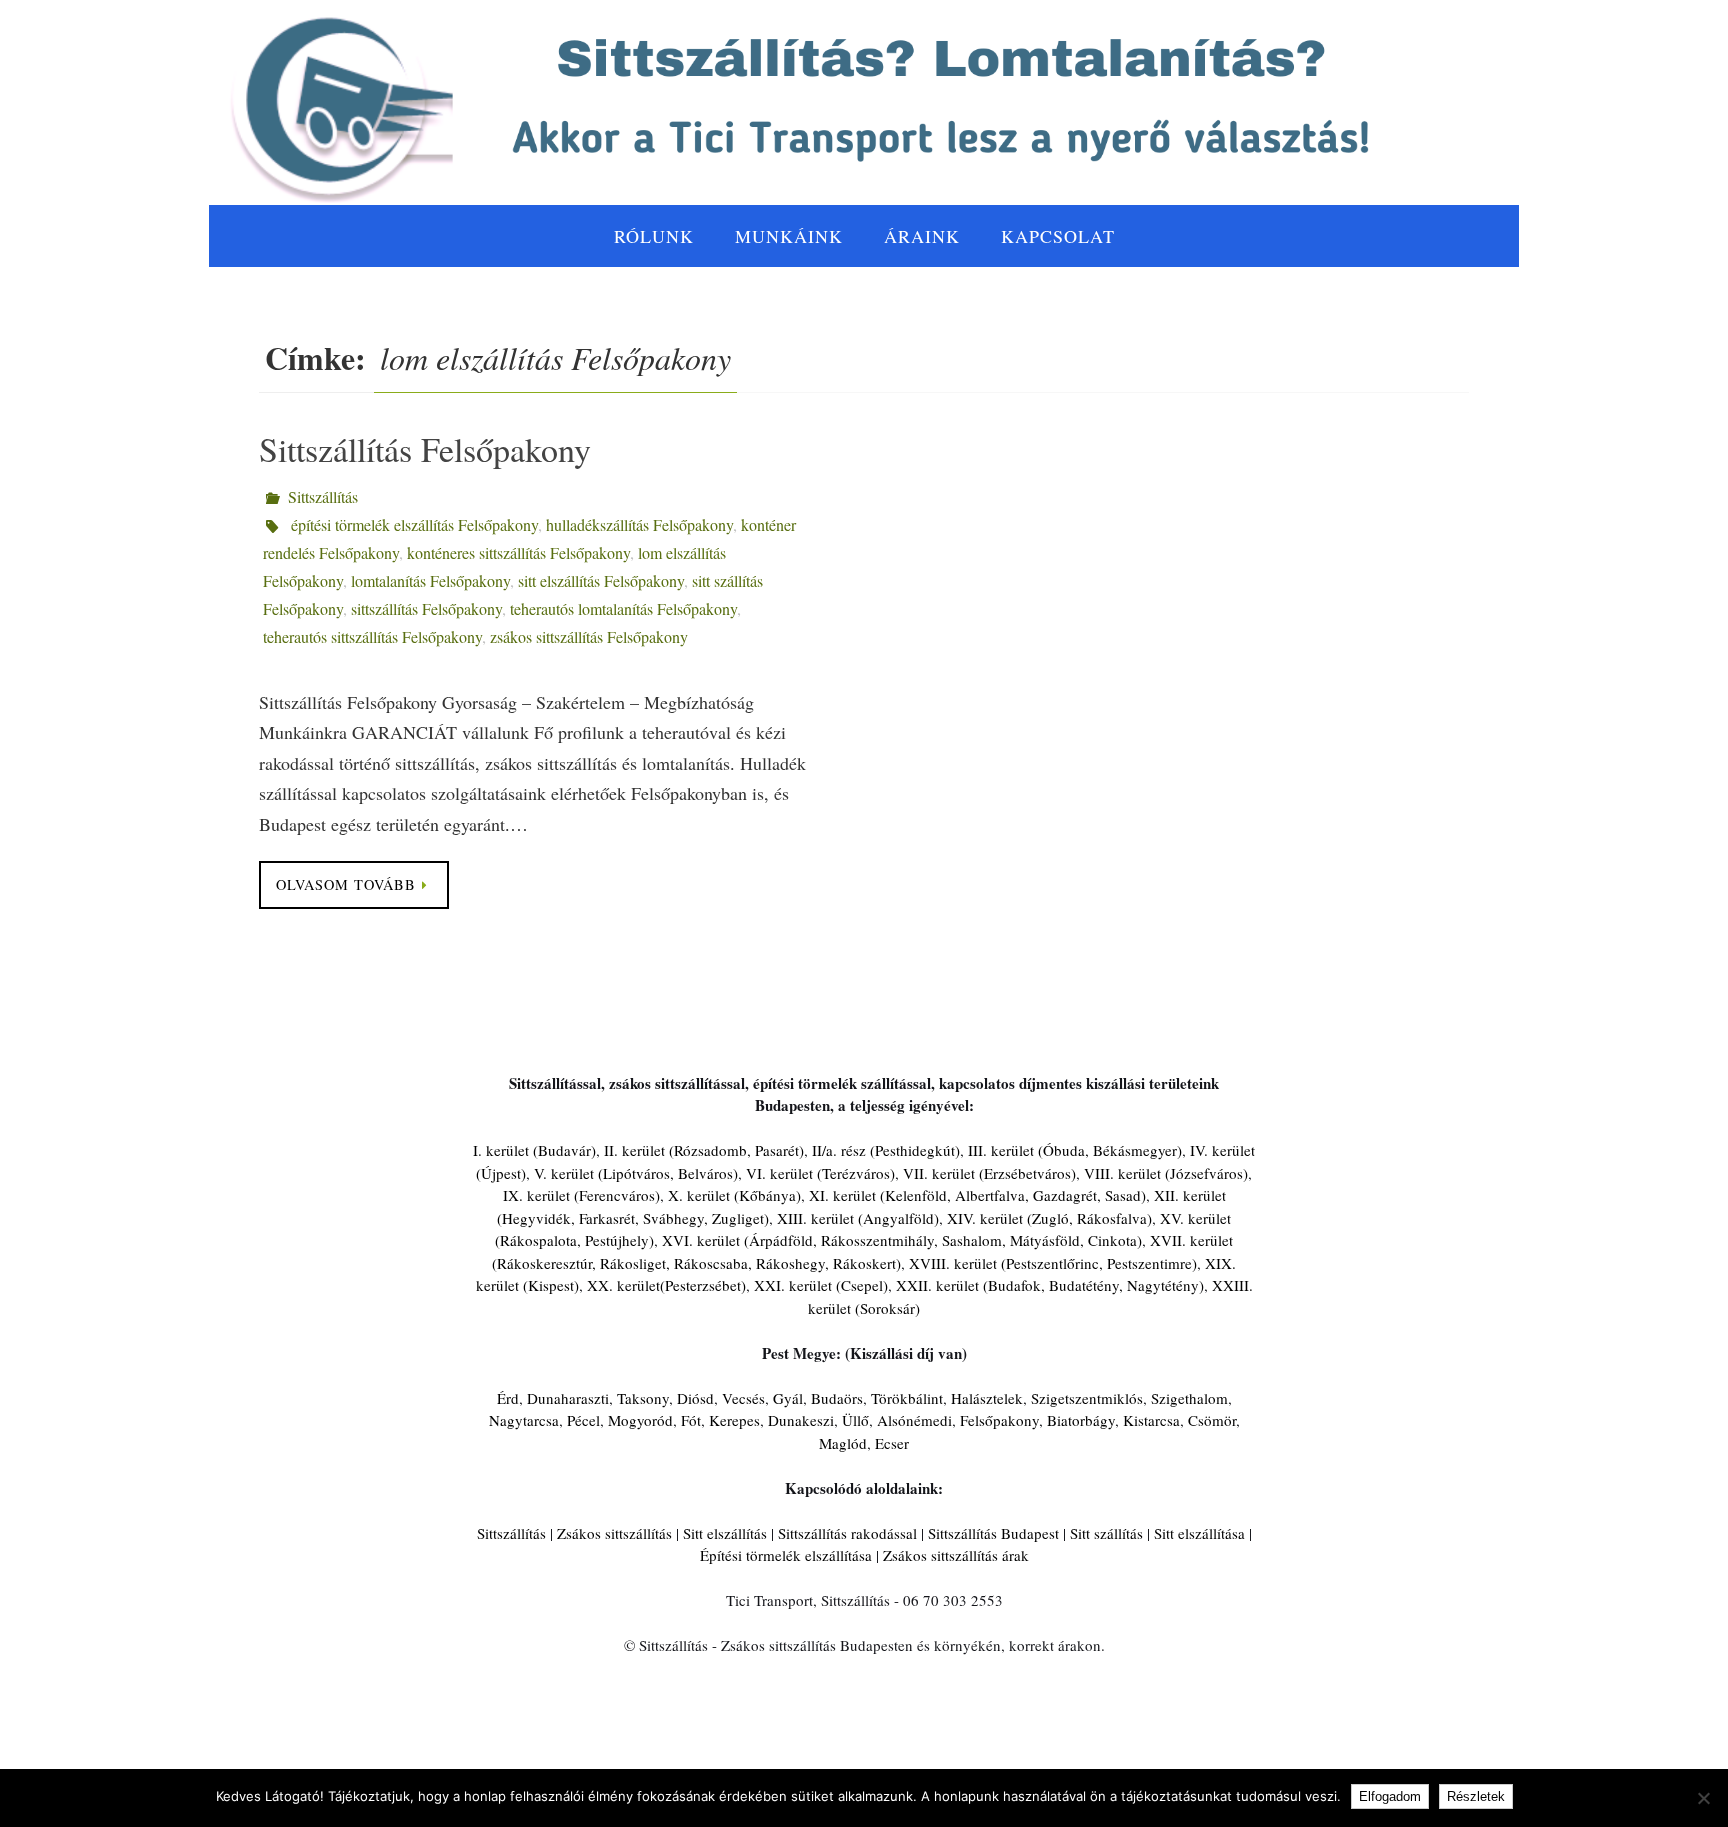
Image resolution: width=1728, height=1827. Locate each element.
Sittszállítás (323, 496)
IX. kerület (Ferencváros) (581, 1195)
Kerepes (734, 1420)
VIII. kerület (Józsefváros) (1166, 1173)
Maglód (843, 1443)
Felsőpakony (999, 1420)
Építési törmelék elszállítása (786, 1555)
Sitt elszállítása (1199, 1533)
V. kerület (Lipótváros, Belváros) (636, 1173)
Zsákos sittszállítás (614, 1533)
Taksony (643, 1398)
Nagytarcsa (524, 1420)
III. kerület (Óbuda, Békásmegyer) (1075, 1150)
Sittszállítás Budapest (993, 1533)
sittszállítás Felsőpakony (426, 608)
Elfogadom (1390, 1796)
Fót (691, 1420)
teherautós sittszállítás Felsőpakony (372, 636)
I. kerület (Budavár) (534, 1150)
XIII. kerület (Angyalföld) (858, 1218)
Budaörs (837, 1398)
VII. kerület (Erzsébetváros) (989, 1173)
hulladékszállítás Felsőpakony (639, 524)
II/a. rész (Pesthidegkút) (886, 1150)
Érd (508, 1398)
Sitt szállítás (1106, 1533)
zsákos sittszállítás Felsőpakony (589, 636)
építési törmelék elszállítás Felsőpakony (414, 524)
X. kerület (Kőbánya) (734, 1195)
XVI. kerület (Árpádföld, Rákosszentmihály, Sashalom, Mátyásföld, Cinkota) (902, 1240)
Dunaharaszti (568, 1398)
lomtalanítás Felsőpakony (430, 580)
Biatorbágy (1081, 1420)
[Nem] (1703, 1798)
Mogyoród (640, 1420)
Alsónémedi (914, 1420)
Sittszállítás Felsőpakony (425, 449)
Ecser (892, 1443)
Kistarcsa (1151, 1420)
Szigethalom (1189, 1398)
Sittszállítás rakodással (847, 1533)
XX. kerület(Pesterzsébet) (666, 1285)
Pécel (583, 1420)
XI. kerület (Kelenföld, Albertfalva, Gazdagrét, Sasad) (977, 1195)
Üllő (855, 1420)
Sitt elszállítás (725, 1533)
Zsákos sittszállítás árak (956, 1555)
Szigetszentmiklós (1087, 1398)
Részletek (1476, 1796)
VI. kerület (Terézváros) (820, 1173)
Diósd (695, 1398)
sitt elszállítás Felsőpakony (601, 580)
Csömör (1212, 1420)
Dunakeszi (801, 1420)
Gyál (788, 1398)
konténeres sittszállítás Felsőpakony (518, 552)
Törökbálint (907, 1398)
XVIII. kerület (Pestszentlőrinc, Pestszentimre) (1053, 1263)
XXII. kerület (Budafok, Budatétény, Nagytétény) (1050, 1285)
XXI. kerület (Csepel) (821, 1285)
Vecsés (743, 1398)
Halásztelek (987, 1398)
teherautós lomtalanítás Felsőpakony (623, 608)
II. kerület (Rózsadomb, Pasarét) (704, 1150)
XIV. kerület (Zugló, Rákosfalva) (1049, 1218)
